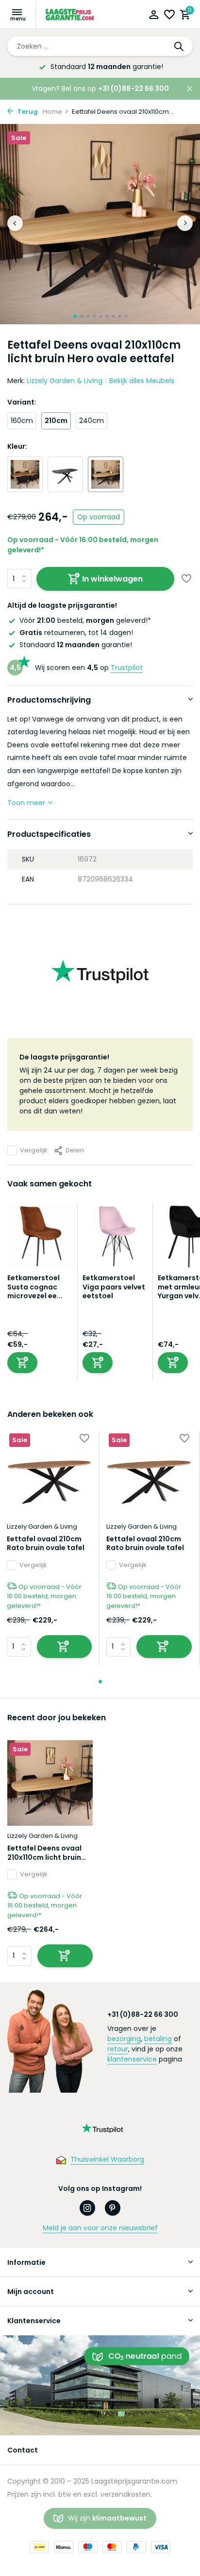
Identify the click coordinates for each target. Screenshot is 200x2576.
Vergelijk (34, 1150)
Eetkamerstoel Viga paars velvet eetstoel (114, 1287)
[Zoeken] (180, 46)
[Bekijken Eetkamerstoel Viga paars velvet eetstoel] (115, 1238)
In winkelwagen (112, 579)
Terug (27, 112)
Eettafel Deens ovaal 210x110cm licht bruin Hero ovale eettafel (44, 1853)
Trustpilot (127, 668)
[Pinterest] (113, 2208)
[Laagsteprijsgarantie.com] (70, 15)
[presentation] (15, 223)
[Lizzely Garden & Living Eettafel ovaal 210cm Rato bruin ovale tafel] (49, 1473)
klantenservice (132, 2059)
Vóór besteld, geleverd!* (85, 620)
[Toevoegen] (22, 1363)
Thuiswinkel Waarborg (107, 2159)
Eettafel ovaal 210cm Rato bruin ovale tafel (46, 1543)
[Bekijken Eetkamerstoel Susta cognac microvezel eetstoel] (40, 1238)
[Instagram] (87, 2208)
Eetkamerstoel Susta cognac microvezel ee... (35, 1287)
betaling (158, 2039)
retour (118, 2049)
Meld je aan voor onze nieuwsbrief (100, 2228)
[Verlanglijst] (169, 16)
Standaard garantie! (76, 645)
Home (52, 112)
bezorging (124, 2039)
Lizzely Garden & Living (65, 381)
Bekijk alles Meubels (142, 381)
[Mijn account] (154, 16)
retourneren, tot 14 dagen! (76, 633)
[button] (75, 316)
